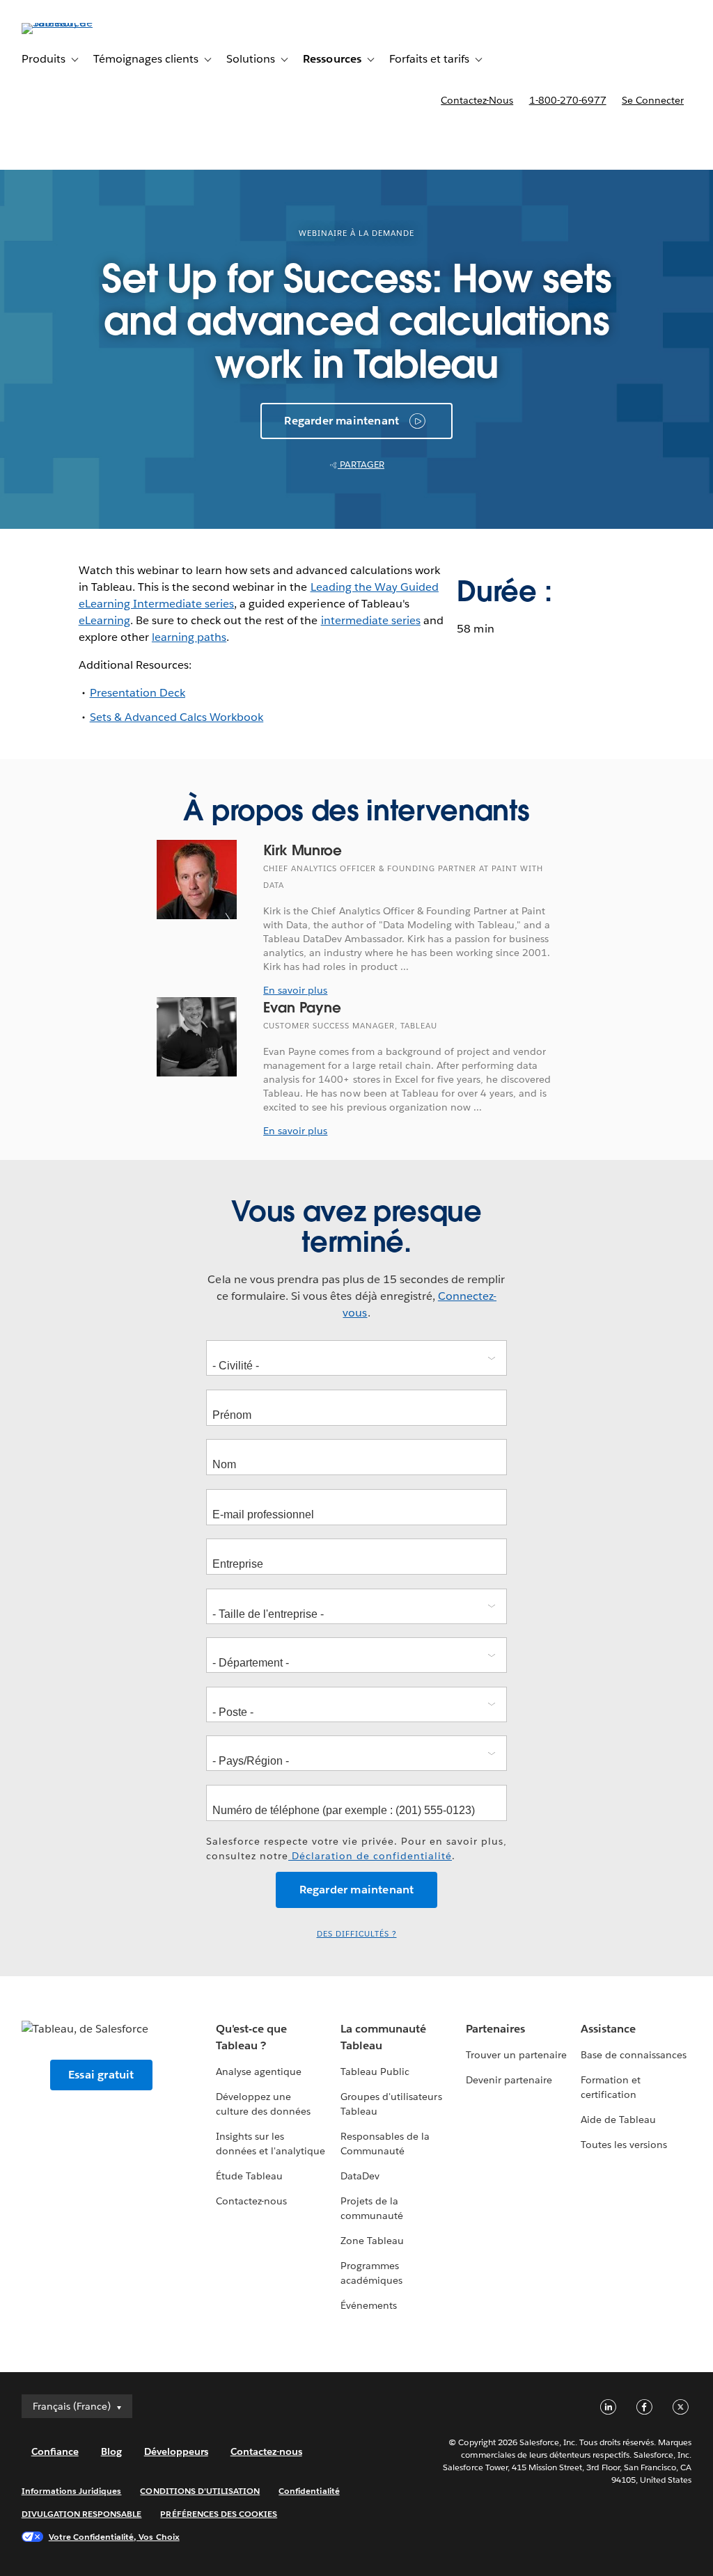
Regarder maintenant (342, 421)
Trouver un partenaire (516, 2055)
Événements (369, 2305)
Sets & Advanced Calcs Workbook (177, 717)
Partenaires (495, 2029)
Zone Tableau (372, 2241)
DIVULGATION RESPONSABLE (82, 2514)
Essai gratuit (101, 2075)
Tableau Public (375, 2072)
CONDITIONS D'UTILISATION (200, 2491)
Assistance (608, 2029)
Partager (361, 464)
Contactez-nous (477, 100)
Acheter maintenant (620, 140)
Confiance (55, 2451)
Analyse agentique (259, 2072)
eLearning (104, 620)
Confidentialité (309, 2491)
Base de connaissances (634, 2055)
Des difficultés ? (357, 1934)
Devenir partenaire (509, 2080)
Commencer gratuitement (449, 140)
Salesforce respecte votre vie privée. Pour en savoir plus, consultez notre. (356, 1848)
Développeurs (176, 2451)
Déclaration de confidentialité (370, 1856)
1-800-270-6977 (568, 100)
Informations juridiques (72, 2491)
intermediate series (371, 620)
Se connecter (653, 100)
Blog (111, 2451)
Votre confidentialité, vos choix (114, 2537)
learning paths (189, 637)
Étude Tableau (249, 2176)
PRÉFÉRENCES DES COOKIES (219, 2514)
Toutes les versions (624, 2145)
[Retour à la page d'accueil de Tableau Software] (74, 23)
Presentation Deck (138, 693)
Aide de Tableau (618, 2120)
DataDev (360, 2176)
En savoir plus (295, 990)
